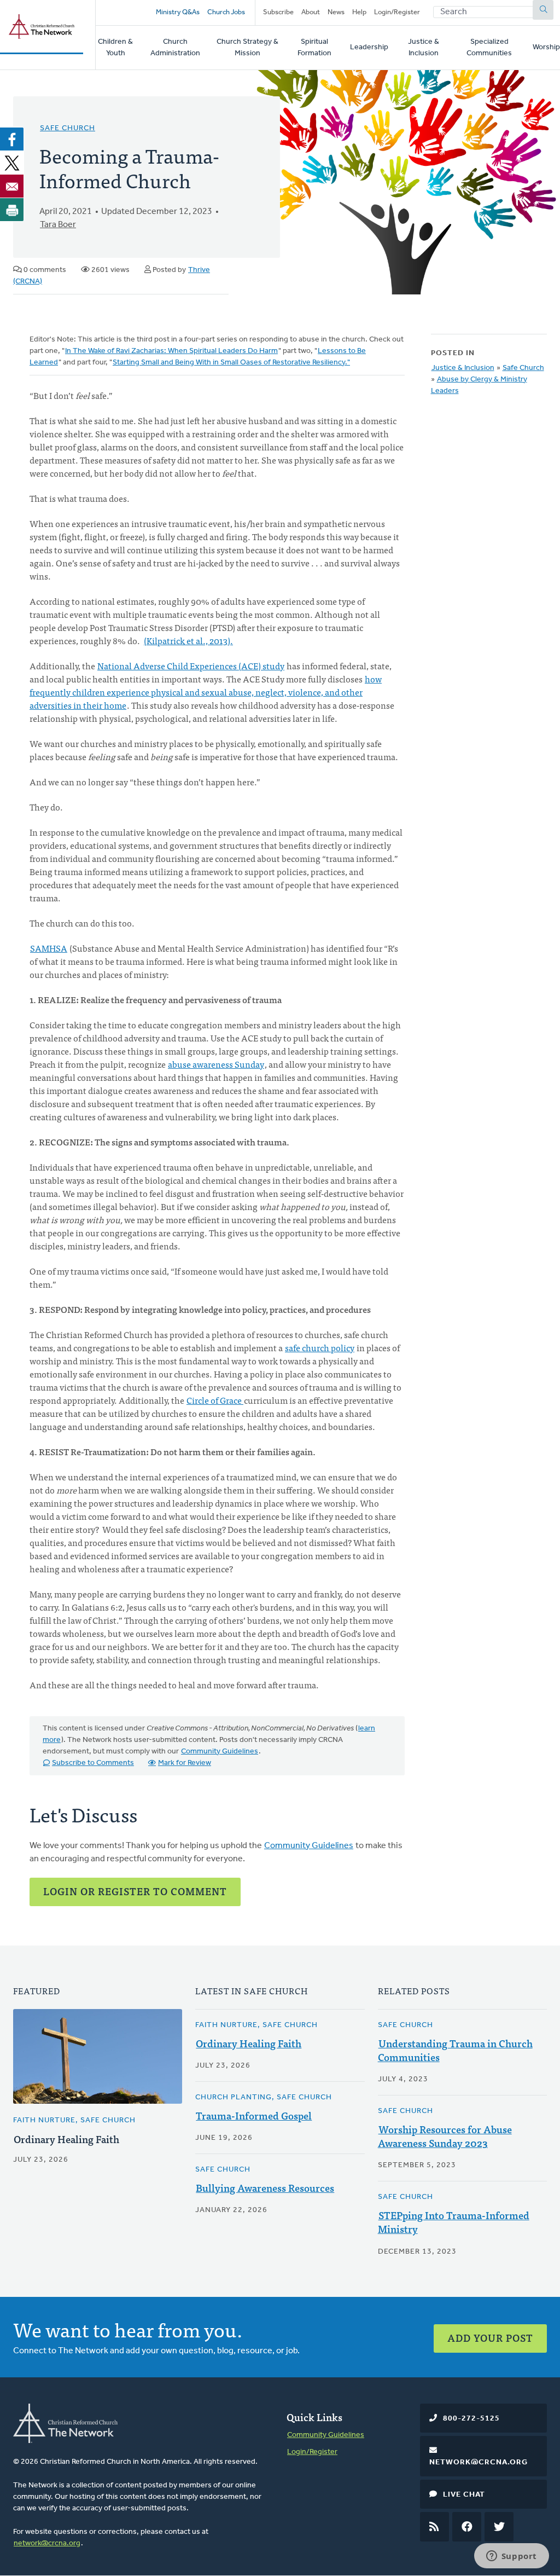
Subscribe (278, 12)
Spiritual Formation (314, 48)
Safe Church (68, 128)
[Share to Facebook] (12, 139)
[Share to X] (12, 163)
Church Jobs (226, 12)
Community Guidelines (220, 1752)
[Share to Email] (12, 186)
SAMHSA (49, 948)
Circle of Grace (215, 1400)
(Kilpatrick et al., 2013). (188, 640)
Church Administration (175, 48)
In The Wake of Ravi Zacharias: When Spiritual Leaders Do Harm (171, 351)
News (336, 12)
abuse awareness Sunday (216, 1064)
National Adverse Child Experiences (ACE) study (191, 665)
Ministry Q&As (178, 12)
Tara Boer (58, 225)
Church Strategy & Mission (247, 48)
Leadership (369, 47)
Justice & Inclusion (424, 48)
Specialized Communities (489, 48)
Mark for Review (185, 1763)
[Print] (12, 210)
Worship (546, 47)
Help (359, 12)
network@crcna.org (47, 2543)
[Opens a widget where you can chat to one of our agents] (511, 2557)
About (311, 12)
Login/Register (397, 12)
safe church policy (320, 1347)
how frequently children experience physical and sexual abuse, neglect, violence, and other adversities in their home (206, 692)
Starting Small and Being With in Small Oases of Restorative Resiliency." (231, 363)
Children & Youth (115, 48)
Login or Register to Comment (135, 1891)
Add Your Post (490, 2338)
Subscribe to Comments (93, 1763)
